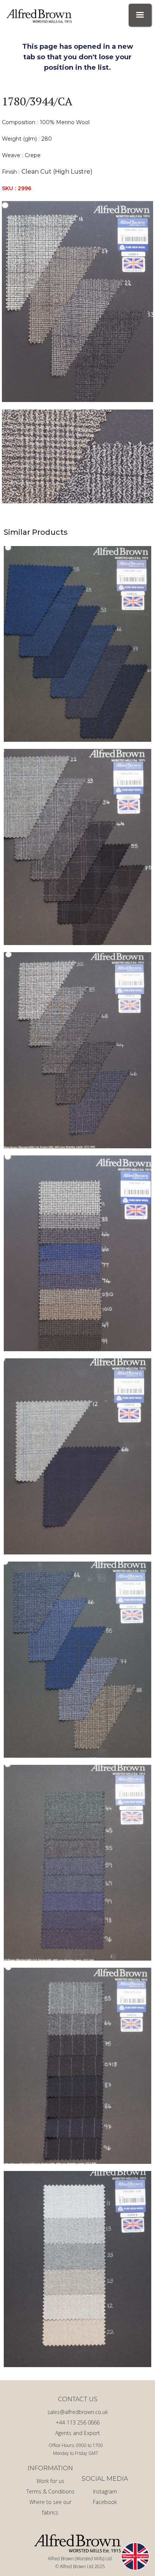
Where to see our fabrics (50, 2507)
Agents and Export (78, 2433)
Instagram (105, 2491)
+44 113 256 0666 (78, 2422)
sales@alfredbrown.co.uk (78, 2412)
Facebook (105, 2502)
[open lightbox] (77, 302)
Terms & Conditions (50, 2491)
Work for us (50, 2481)
